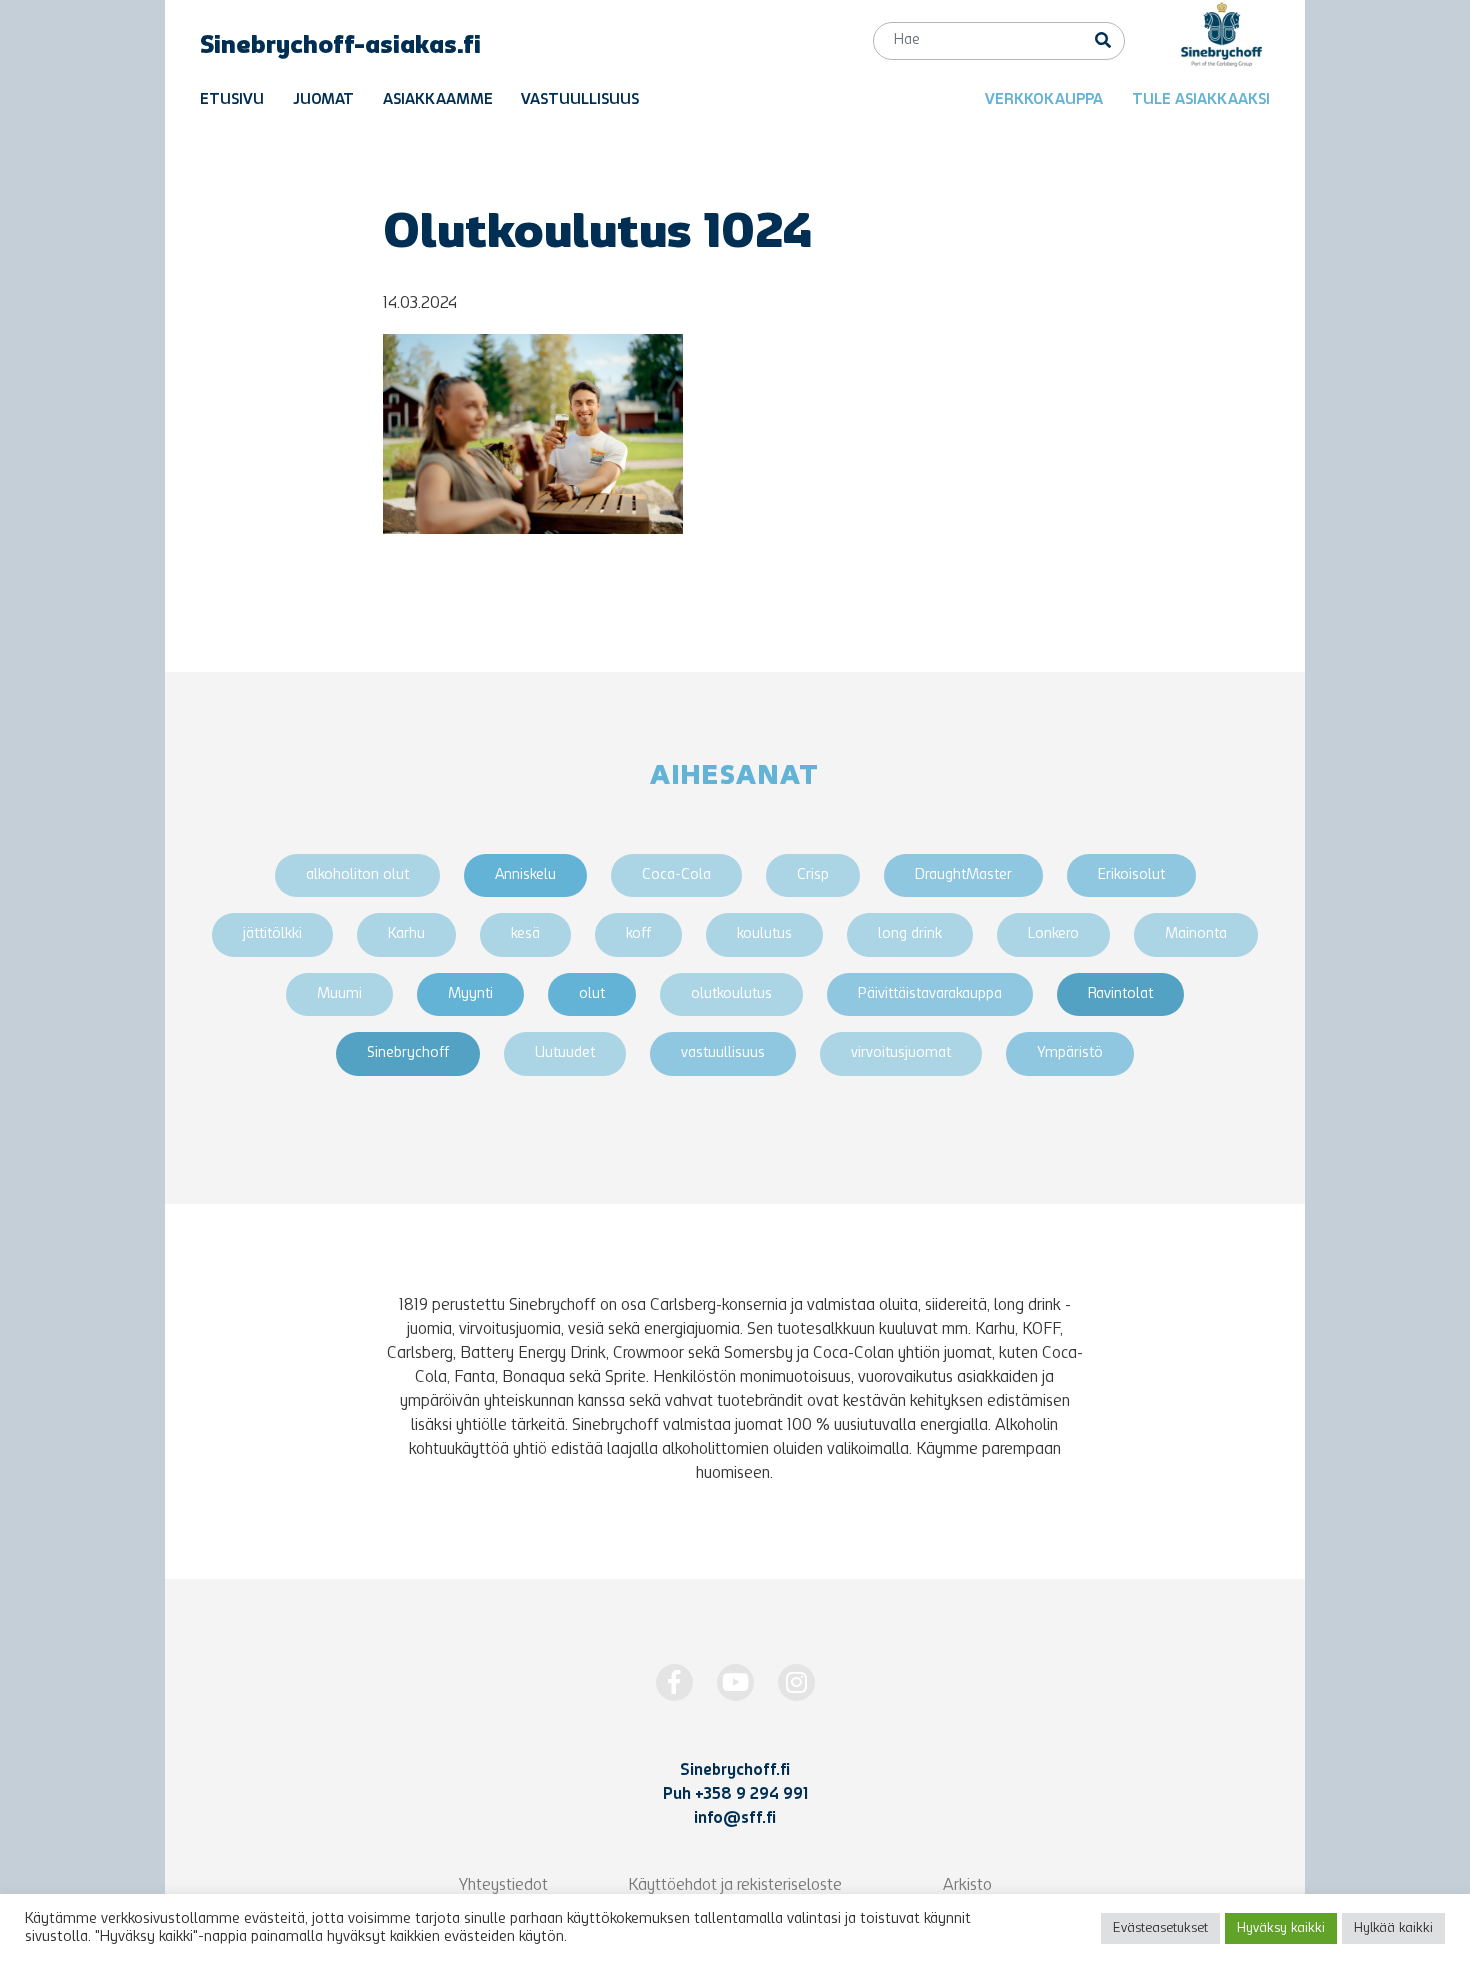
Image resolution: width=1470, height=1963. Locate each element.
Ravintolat (1120, 994)
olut (592, 994)
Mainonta (1196, 934)
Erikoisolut (1131, 875)
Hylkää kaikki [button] (1393, 1928)
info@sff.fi (735, 1819)
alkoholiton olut (357, 875)
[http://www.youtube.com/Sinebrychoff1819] (735, 1682)
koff (638, 934)
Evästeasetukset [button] (1160, 1928)
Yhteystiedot (503, 1886)
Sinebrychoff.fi (735, 1771)
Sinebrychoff (408, 1053)
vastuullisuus (723, 1053)
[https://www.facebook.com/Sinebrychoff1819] (674, 1682)
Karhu (406, 934)
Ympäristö (1070, 1053)
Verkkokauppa (1044, 100)
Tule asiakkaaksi (1201, 100)
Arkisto (967, 1886)
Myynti (470, 994)
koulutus (764, 934)
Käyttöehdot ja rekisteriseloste (735, 1886)
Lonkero (1053, 934)
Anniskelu (525, 875)
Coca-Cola (676, 875)
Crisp (813, 875)
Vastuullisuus (580, 100)
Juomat (323, 100)
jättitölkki (272, 934)
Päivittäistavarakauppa (930, 994)
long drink (910, 934)
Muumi (339, 994)
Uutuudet (565, 1053)
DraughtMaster (963, 875)
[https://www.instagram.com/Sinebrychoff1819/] (796, 1682)
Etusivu (232, 100)
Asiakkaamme (438, 100)
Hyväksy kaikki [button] (1281, 1928)
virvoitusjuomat (901, 1053)
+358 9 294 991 (751, 1795)
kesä (525, 934)
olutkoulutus (731, 994)
